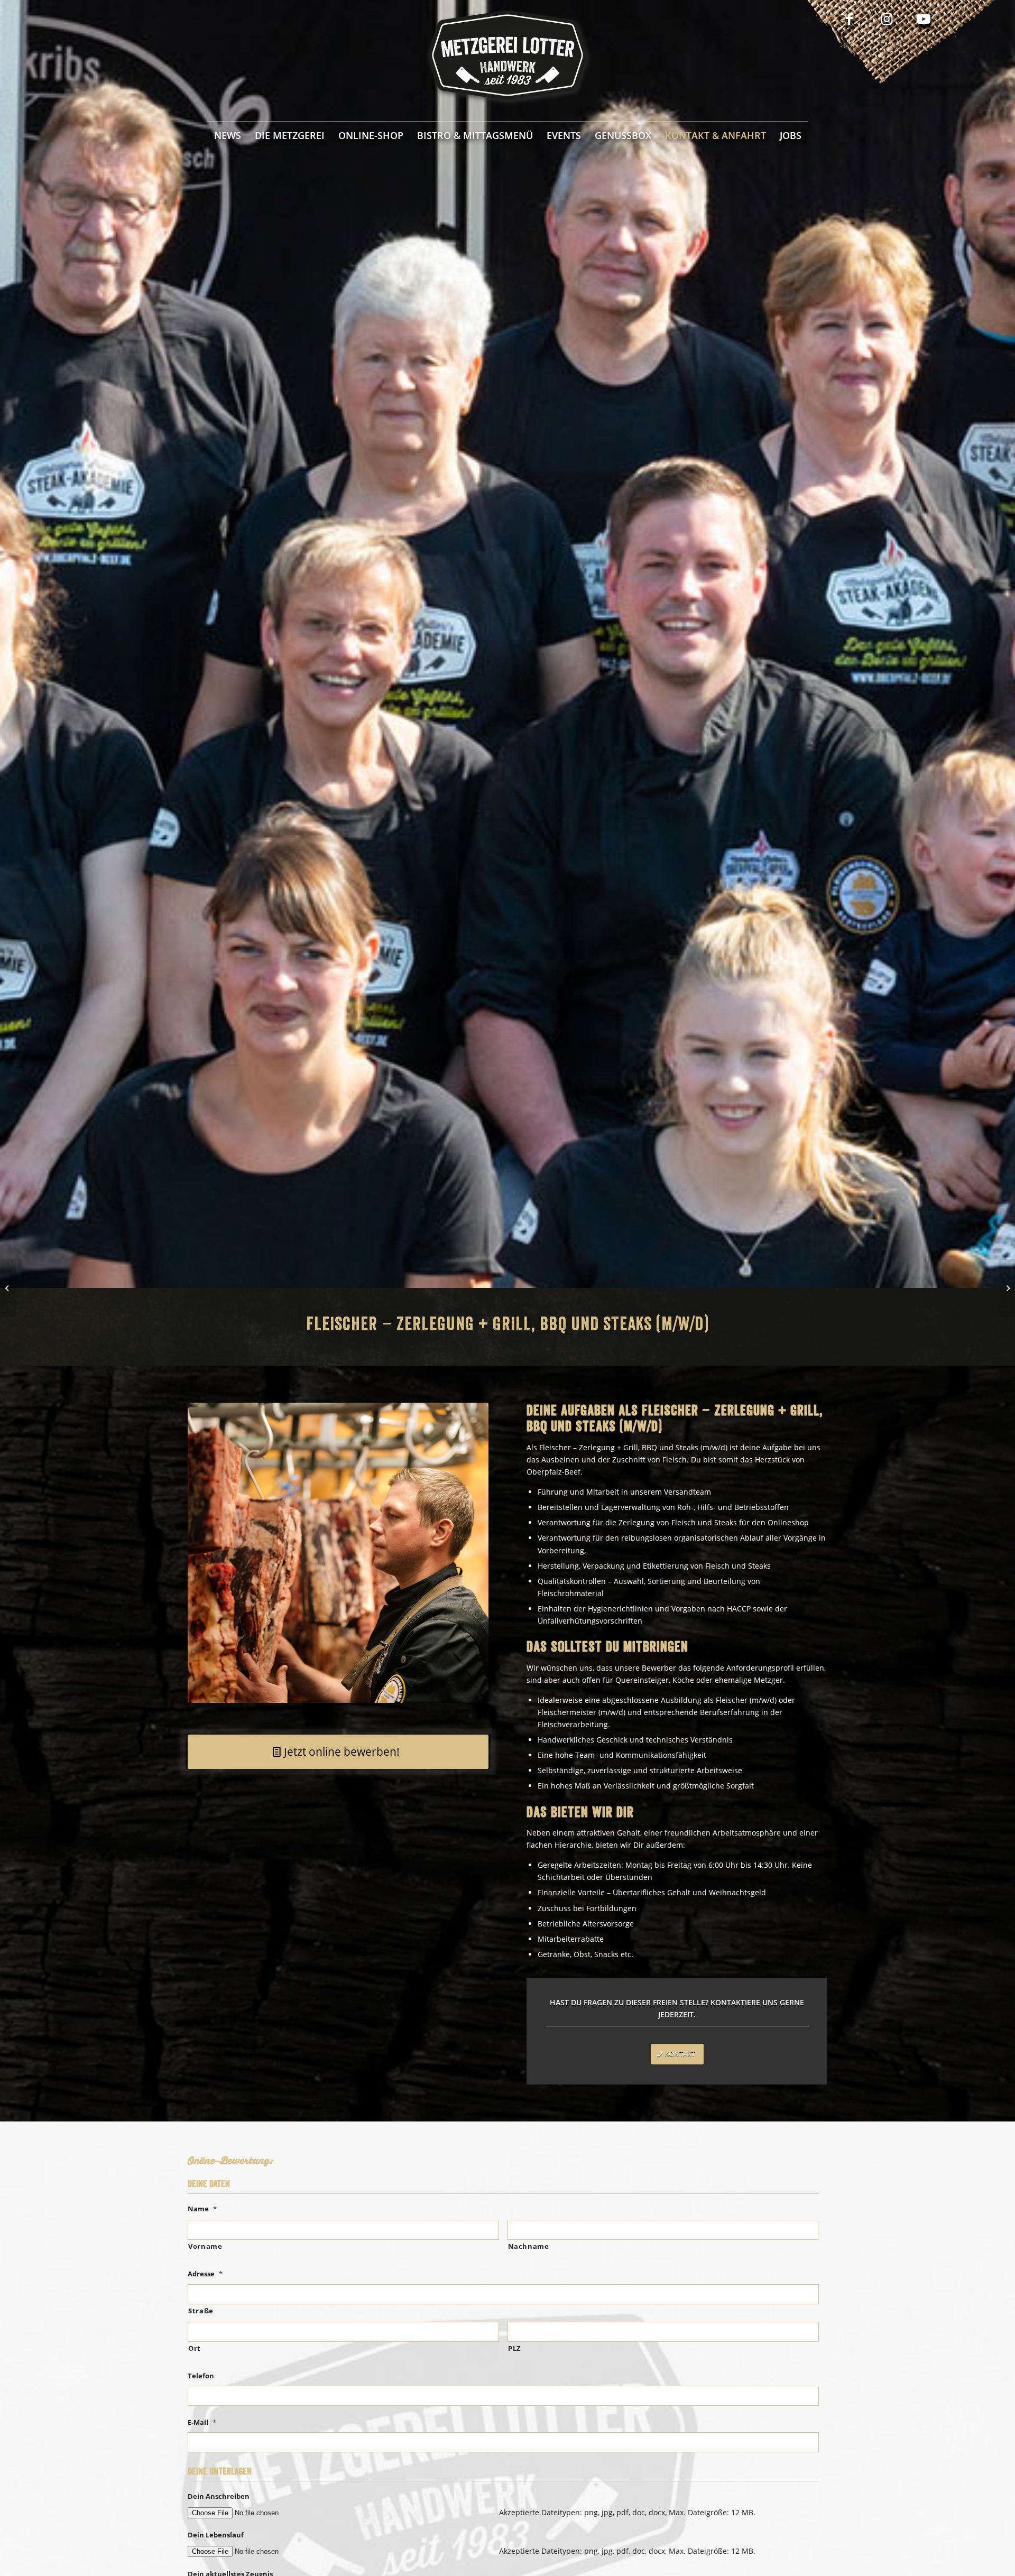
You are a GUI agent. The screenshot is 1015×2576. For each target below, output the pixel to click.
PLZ (515, 2348)
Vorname (205, 2246)
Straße (201, 2311)
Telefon (201, 2376)
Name (202, 2209)
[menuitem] (228, 135)
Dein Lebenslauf (216, 2535)
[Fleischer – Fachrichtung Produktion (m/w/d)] (8, 1288)
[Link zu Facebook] (850, 18)
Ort (195, 2348)
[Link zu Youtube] (924, 18)
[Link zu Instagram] (887, 18)
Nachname (529, 2246)
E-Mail (202, 2422)
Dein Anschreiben (219, 2496)
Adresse (205, 2274)
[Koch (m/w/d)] (1007, 1288)
